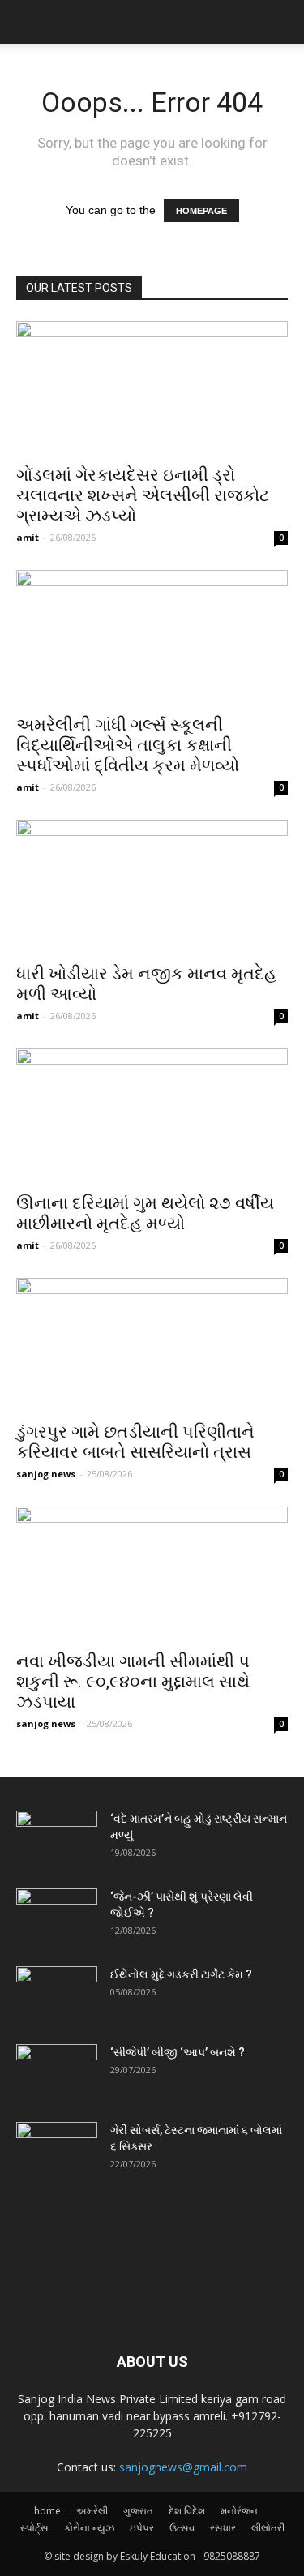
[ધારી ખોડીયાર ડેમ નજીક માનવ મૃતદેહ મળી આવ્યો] (152, 887)
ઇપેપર (142, 2528)
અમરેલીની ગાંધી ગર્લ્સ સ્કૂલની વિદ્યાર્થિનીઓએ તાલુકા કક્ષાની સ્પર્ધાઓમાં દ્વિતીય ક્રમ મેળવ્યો (128, 745)
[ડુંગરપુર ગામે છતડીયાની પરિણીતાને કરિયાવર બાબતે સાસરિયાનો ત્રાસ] (152, 1345)
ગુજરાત (138, 2511)
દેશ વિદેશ (187, 2511)
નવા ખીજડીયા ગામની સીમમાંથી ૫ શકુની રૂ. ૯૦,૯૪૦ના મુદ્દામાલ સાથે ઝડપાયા (133, 1682)
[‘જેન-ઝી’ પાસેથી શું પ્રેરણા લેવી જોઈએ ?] (57, 1917)
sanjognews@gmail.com (183, 2467)
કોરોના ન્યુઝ (89, 2528)
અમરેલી (92, 2511)
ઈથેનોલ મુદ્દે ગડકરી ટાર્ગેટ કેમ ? (181, 1974)
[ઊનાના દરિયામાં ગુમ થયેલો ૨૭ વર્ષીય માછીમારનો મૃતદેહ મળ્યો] (152, 1115)
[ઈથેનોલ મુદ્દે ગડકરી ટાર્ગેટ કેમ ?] (57, 1995)
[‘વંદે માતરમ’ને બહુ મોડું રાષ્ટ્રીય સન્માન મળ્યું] (57, 1839)
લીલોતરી (268, 2528)
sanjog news (46, 1474)
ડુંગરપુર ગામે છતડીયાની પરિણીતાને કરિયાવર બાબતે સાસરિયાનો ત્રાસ (135, 1442)
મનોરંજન (239, 2511)
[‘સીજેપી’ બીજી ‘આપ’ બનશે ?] (57, 2072)
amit (28, 537)
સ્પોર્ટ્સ (34, 2528)
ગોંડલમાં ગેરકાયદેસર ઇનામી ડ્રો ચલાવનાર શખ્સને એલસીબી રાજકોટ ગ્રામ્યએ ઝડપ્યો (143, 495)
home (47, 2511)
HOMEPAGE (201, 211)
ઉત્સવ (182, 2528)
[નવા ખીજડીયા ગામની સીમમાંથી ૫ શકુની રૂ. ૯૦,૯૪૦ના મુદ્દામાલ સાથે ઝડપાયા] (152, 1573)
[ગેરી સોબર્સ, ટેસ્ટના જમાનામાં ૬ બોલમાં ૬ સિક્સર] (57, 2150)
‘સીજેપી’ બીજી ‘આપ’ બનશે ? (178, 2052)
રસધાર (223, 2528)
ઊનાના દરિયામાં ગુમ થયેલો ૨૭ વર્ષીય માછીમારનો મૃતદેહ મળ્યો (145, 1213)
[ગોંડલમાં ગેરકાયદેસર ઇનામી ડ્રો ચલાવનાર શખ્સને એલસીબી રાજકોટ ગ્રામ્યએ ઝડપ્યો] (152, 388)
